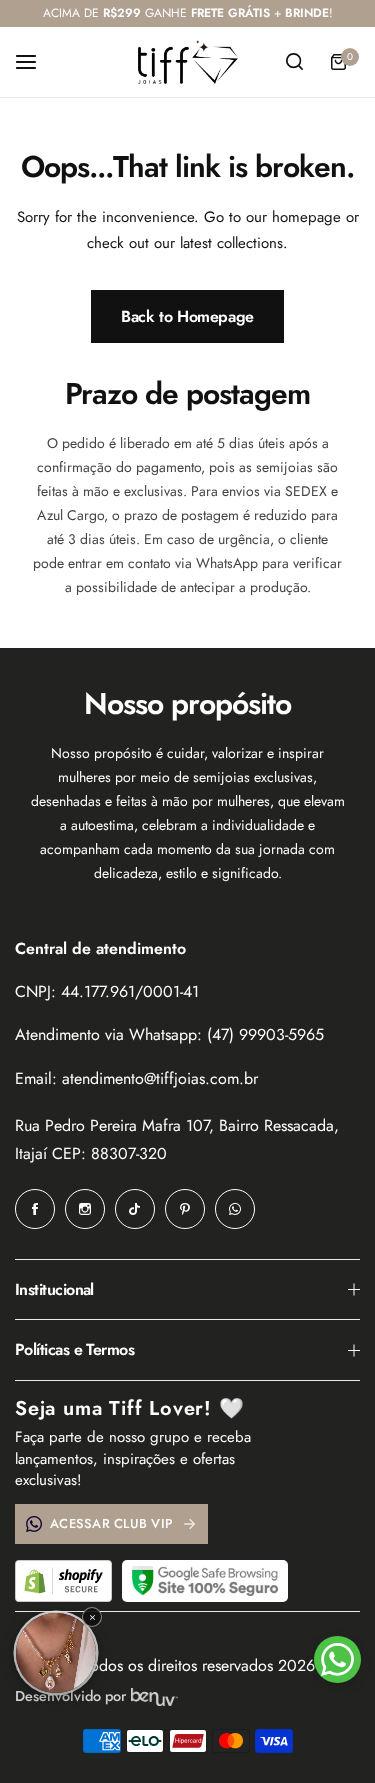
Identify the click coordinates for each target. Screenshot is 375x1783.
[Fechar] (92, 1617)
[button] (56, 1653)
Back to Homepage (187, 316)
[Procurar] (294, 62)
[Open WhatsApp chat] (337, 1659)
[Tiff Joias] (188, 62)
